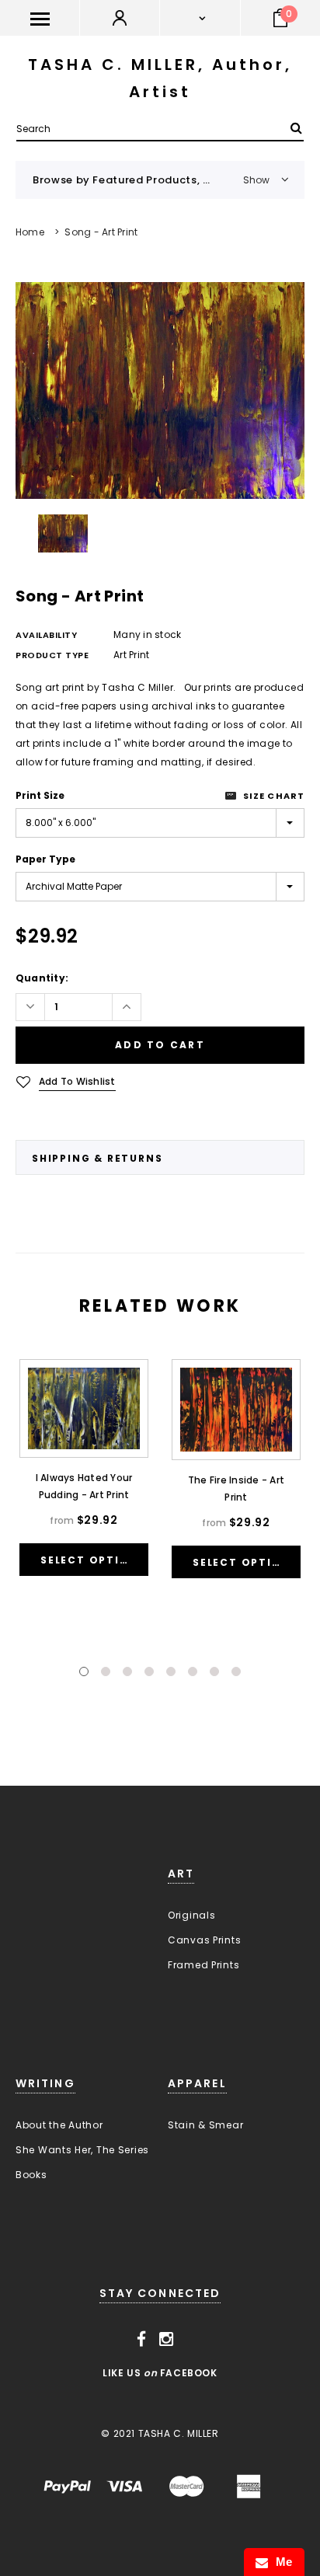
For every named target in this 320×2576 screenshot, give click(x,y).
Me (280, 2562)
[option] (160, 390)
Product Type (52, 655)
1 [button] (84, 1671)
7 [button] (214, 1671)
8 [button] (236, 1671)
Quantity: (42, 978)
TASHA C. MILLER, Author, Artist (160, 78)
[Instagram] (167, 2340)
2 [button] (106, 1671)
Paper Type (45, 859)
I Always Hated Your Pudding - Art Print (84, 1486)
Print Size (40, 795)
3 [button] (127, 1671)
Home (30, 232)
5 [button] (171, 1671)
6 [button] (193, 1671)
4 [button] (149, 1671)
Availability (47, 635)
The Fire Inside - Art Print (236, 1488)
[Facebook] (142, 2340)
